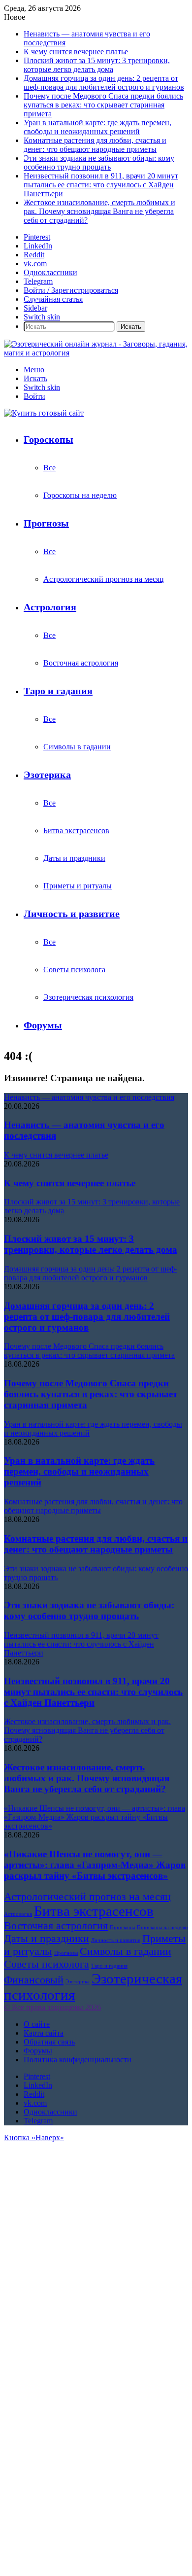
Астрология (50, 607)
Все (49, 468)
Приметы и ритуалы (78, 886)
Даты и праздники (74, 858)
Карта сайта (44, 2033)
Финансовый (34, 1980)
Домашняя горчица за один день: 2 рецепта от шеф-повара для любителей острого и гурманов (104, 83)
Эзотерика (47, 775)
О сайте (37, 2024)
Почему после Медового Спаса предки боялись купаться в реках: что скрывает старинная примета (103, 105)
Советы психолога (74, 970)
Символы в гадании (77, 747)
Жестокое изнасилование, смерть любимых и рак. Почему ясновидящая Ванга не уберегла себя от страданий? (99, 211)
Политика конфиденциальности (78, 2060)
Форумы (43, 1025)
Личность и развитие (72, 914)
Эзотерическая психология (88, 997)
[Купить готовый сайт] (44, 413)
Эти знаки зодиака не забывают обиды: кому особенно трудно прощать (99, 162)
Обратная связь (49, 2042)
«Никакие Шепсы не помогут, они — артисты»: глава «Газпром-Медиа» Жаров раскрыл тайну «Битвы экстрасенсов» (95, 1865)
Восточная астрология (81, 663)
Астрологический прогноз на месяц (104, 579)
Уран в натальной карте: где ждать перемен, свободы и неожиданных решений (97, 127)
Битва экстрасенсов (76, 830)
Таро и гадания (58, 691)
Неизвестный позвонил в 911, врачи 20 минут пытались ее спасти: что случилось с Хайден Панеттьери (101, 185)
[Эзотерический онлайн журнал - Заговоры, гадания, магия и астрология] (96, 353)
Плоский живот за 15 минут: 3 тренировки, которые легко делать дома (97, 65)
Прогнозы (46, 523)
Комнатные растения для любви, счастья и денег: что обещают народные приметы (95, 145)
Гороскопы (48, 439)
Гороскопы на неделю (80, 495)
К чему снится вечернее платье (76, 52)
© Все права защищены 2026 (52, 2007)
